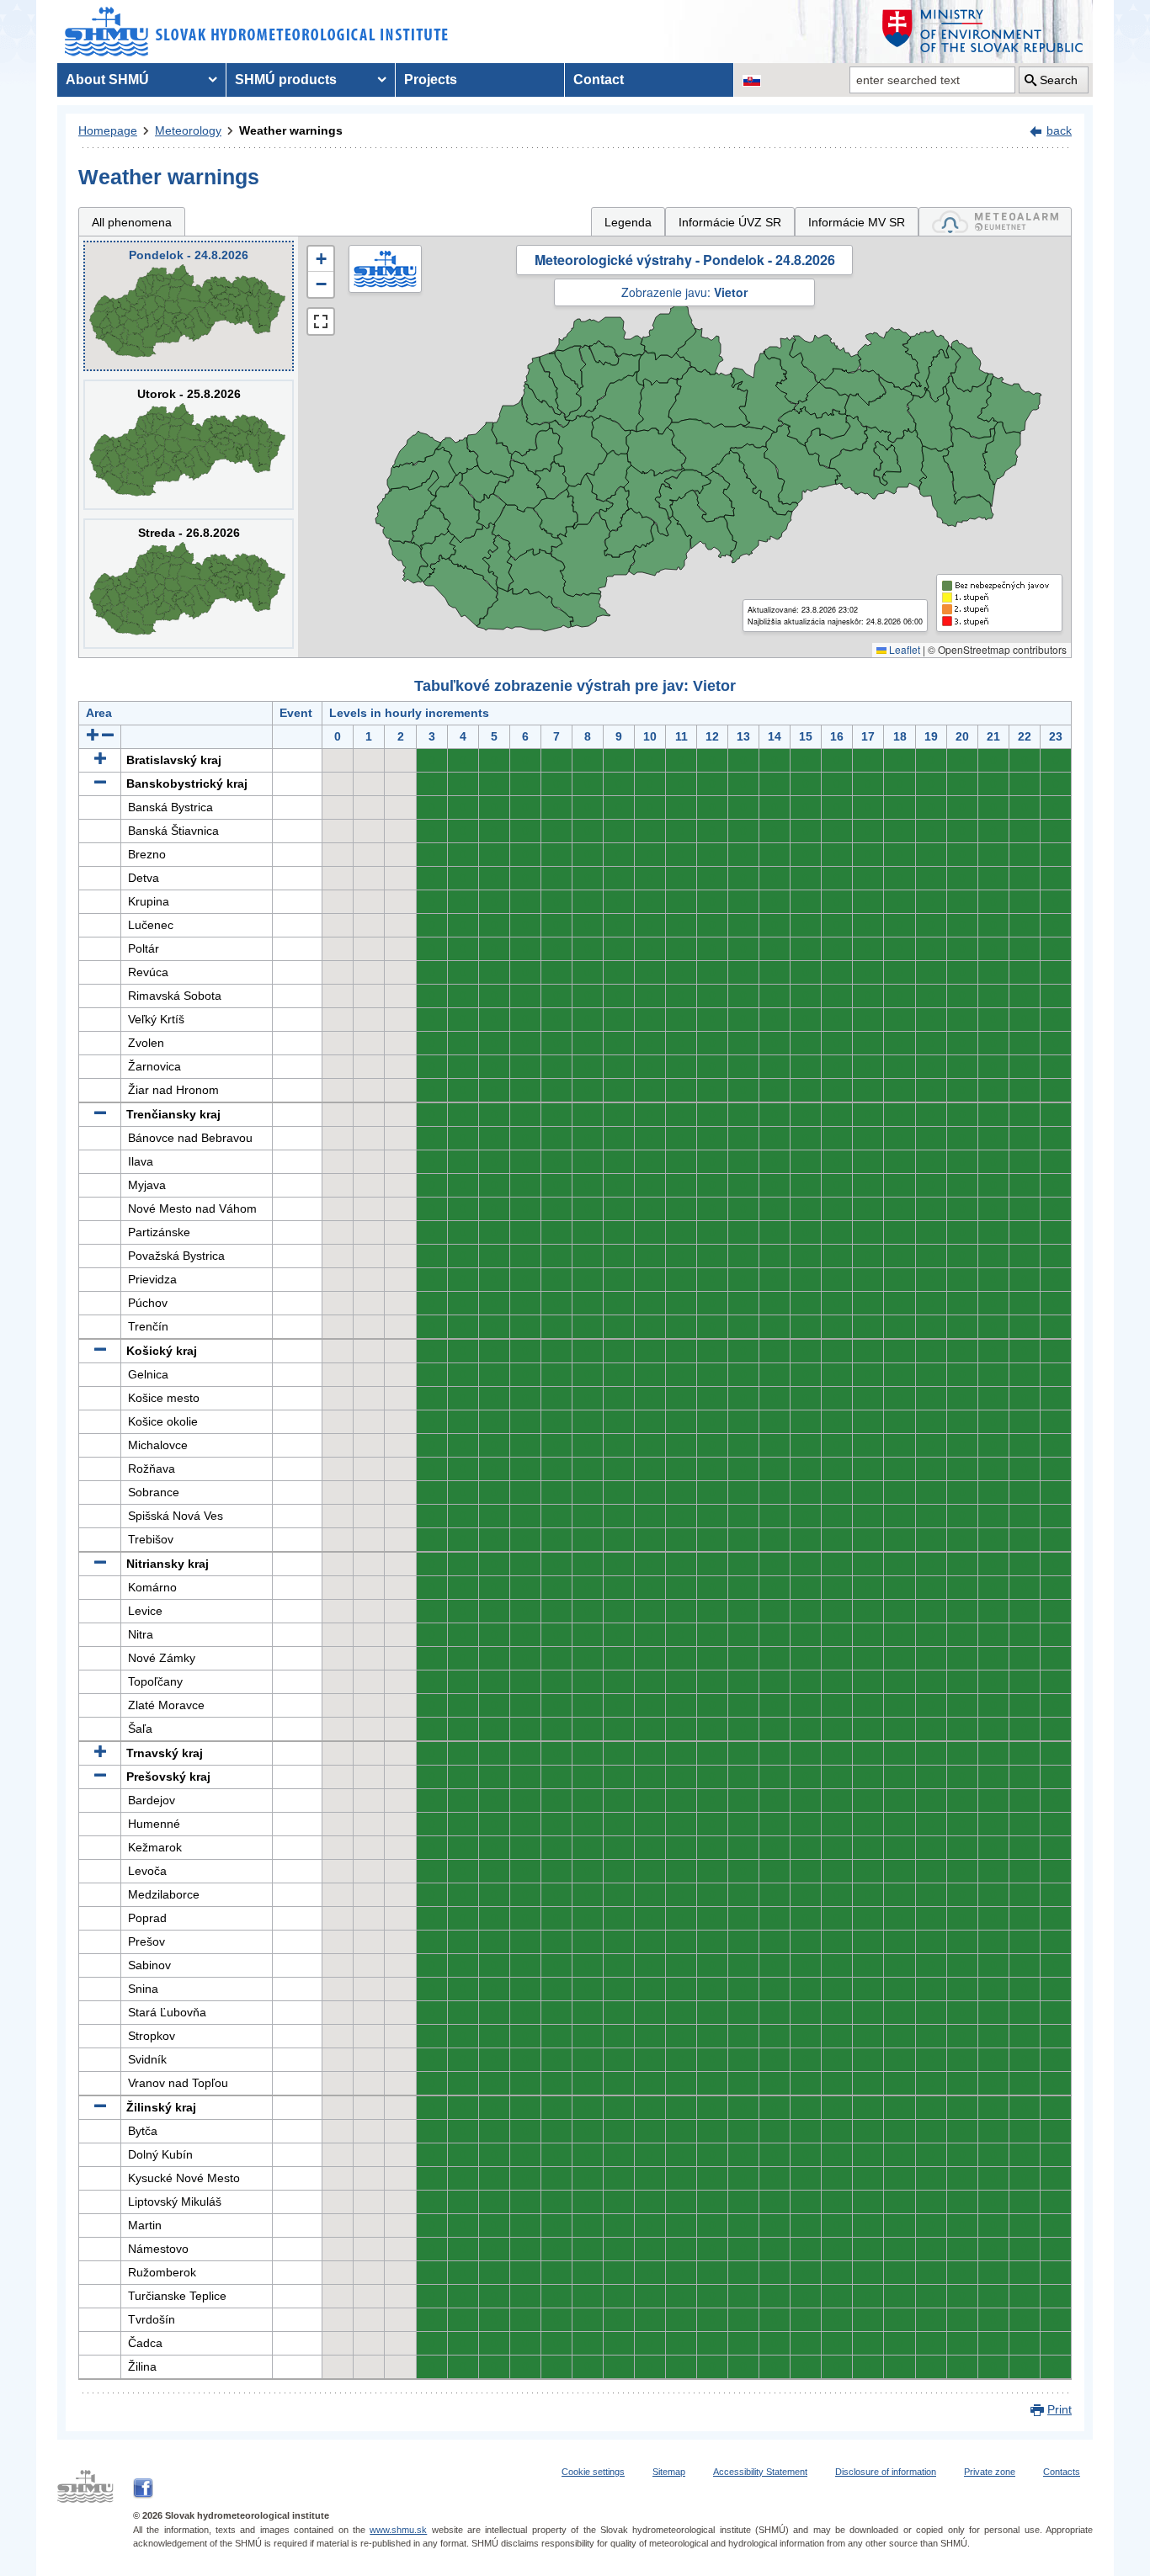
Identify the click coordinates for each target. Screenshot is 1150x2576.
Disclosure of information (886, 2472)
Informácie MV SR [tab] (857, 222)
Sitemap (669, 2472)
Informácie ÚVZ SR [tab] (730, 222)
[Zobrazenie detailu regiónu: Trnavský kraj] (100, 1753)
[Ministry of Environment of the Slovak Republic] (983, 32)
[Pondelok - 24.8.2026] (189, 306)
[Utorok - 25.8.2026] (189, 445)
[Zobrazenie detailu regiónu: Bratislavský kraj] (100, 760)
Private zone (990, 2472)
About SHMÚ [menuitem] (107, 80)
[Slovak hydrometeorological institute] (256, 32)
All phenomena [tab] (132, 222)
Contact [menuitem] (599, 80)
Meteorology (188, 130)
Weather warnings (291, 130)
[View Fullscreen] (321, 321)
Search (1059, 80)
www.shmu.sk (398, 2530)
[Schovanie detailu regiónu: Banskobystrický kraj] (100, 783)
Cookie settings (593, 2472)
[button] (321, 259)
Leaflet (903, 649)
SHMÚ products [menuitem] (286, 80)
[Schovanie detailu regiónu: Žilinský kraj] (100, 2107)
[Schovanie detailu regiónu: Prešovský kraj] (100, 1777)
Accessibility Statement (760, 2472)
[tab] (995, 222)
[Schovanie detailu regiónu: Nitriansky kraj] (100, 1564)
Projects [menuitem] (431, 80)
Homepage (108, 130)
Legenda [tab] (628, 222)
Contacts (1062, 2472)
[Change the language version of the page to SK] (752, 80)
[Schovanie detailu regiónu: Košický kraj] (100, 1351)
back (1059, 130)
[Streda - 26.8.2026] (189, 584)
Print (1059, 2409)
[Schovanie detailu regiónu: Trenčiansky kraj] (100, 1114)
